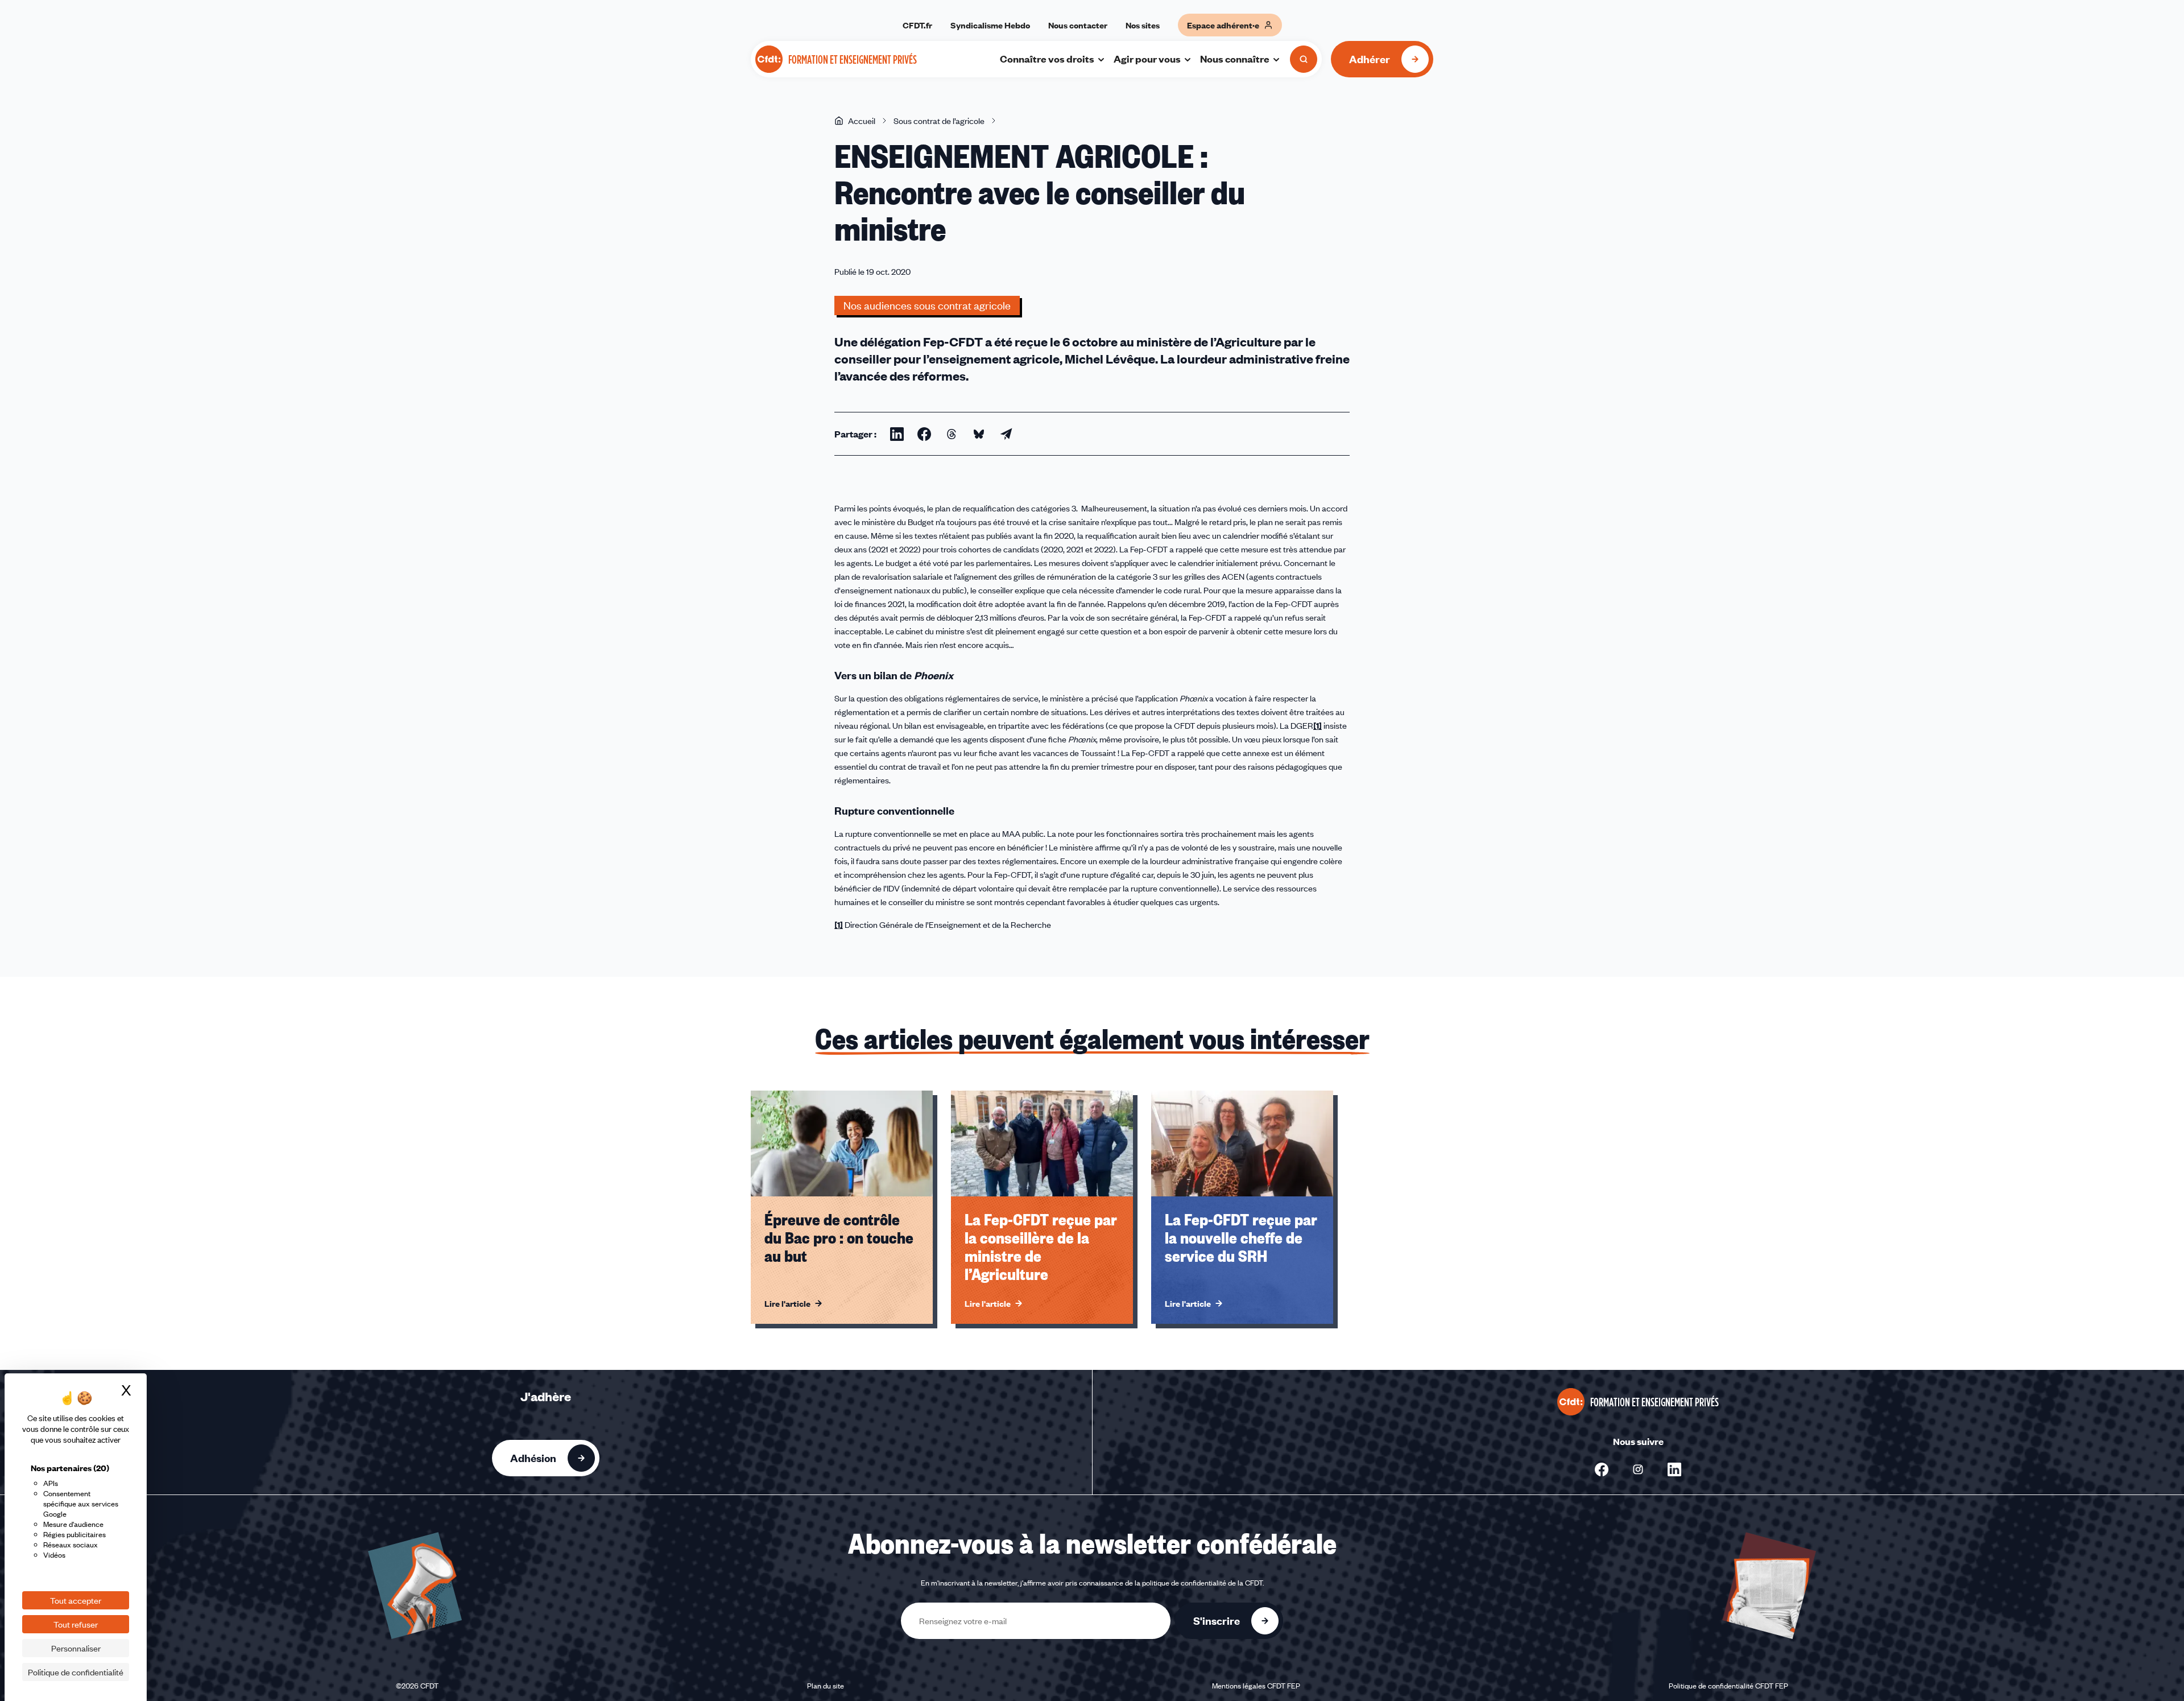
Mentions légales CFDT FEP (1256, 1686)
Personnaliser (76, 1648)
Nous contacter (1078, 25)
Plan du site (826, 1686)
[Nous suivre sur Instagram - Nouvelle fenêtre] (1638, 1469)
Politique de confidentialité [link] (76, 1672)
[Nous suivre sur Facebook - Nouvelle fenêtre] (1602, 1469)
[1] (1318, 725)
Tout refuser (76, 1624)
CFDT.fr (917, 25)
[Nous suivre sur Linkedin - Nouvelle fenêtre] (1674, 1469)
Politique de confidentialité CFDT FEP (1728, 1686)
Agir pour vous (1147, 59)
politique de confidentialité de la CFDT (1202, 1583)
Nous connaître (1235, 59)
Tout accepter (76, 1600)
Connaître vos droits (1047, 59)
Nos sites (1143, 25)
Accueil (862, 121)
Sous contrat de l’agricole (939, 121)
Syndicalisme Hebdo (990, 25)
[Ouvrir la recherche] (1304, 59)
